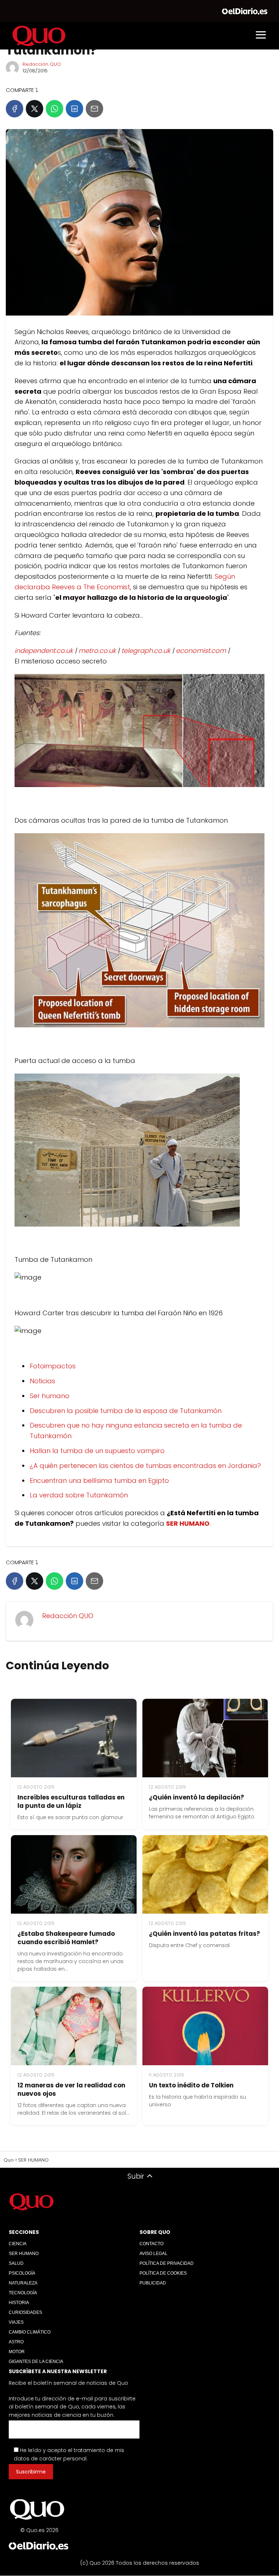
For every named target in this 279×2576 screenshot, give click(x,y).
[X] (35, 109)
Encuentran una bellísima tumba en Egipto (99, 1480)
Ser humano (50, 1396)
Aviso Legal (153, 2254)
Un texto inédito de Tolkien (191, 2085)
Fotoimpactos (53, 1366)
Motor (17, 2352)
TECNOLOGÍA (23, 2293)
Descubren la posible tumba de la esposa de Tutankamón (126, 1411)
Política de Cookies (163, 2273)
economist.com (201, 651)
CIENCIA (18, 2244)
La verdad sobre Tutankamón (79, 1495)
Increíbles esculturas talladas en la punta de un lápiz (71, 1801)
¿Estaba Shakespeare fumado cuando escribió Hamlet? (66, 1938)
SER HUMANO (24, 2254)
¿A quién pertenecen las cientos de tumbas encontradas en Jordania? (145, 1466)
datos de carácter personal (50, 2459)
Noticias (43, 1381)
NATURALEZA (23, 2283)
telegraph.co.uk (146, 651)
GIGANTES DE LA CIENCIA (36, 2362)
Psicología (22, 2273)
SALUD (16, 2263)
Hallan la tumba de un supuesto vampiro (97, 1451)
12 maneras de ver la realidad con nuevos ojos (71, 2089)
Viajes (16, 2322)
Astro (16, 2342)
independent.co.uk (44, 651)
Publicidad (153, 2283)
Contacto (151, 2244)
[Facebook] (15, 109)
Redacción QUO (42, 64)
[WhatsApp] (54, 109)
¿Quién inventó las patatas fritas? (205, 1934)
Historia (19, 2303)
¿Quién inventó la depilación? (197, 1797)
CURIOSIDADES (25, 2312)
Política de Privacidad (167, 2263)
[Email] (94, 109)
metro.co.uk (97, 651)
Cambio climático (30, 2332)
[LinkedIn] (74, 109)
